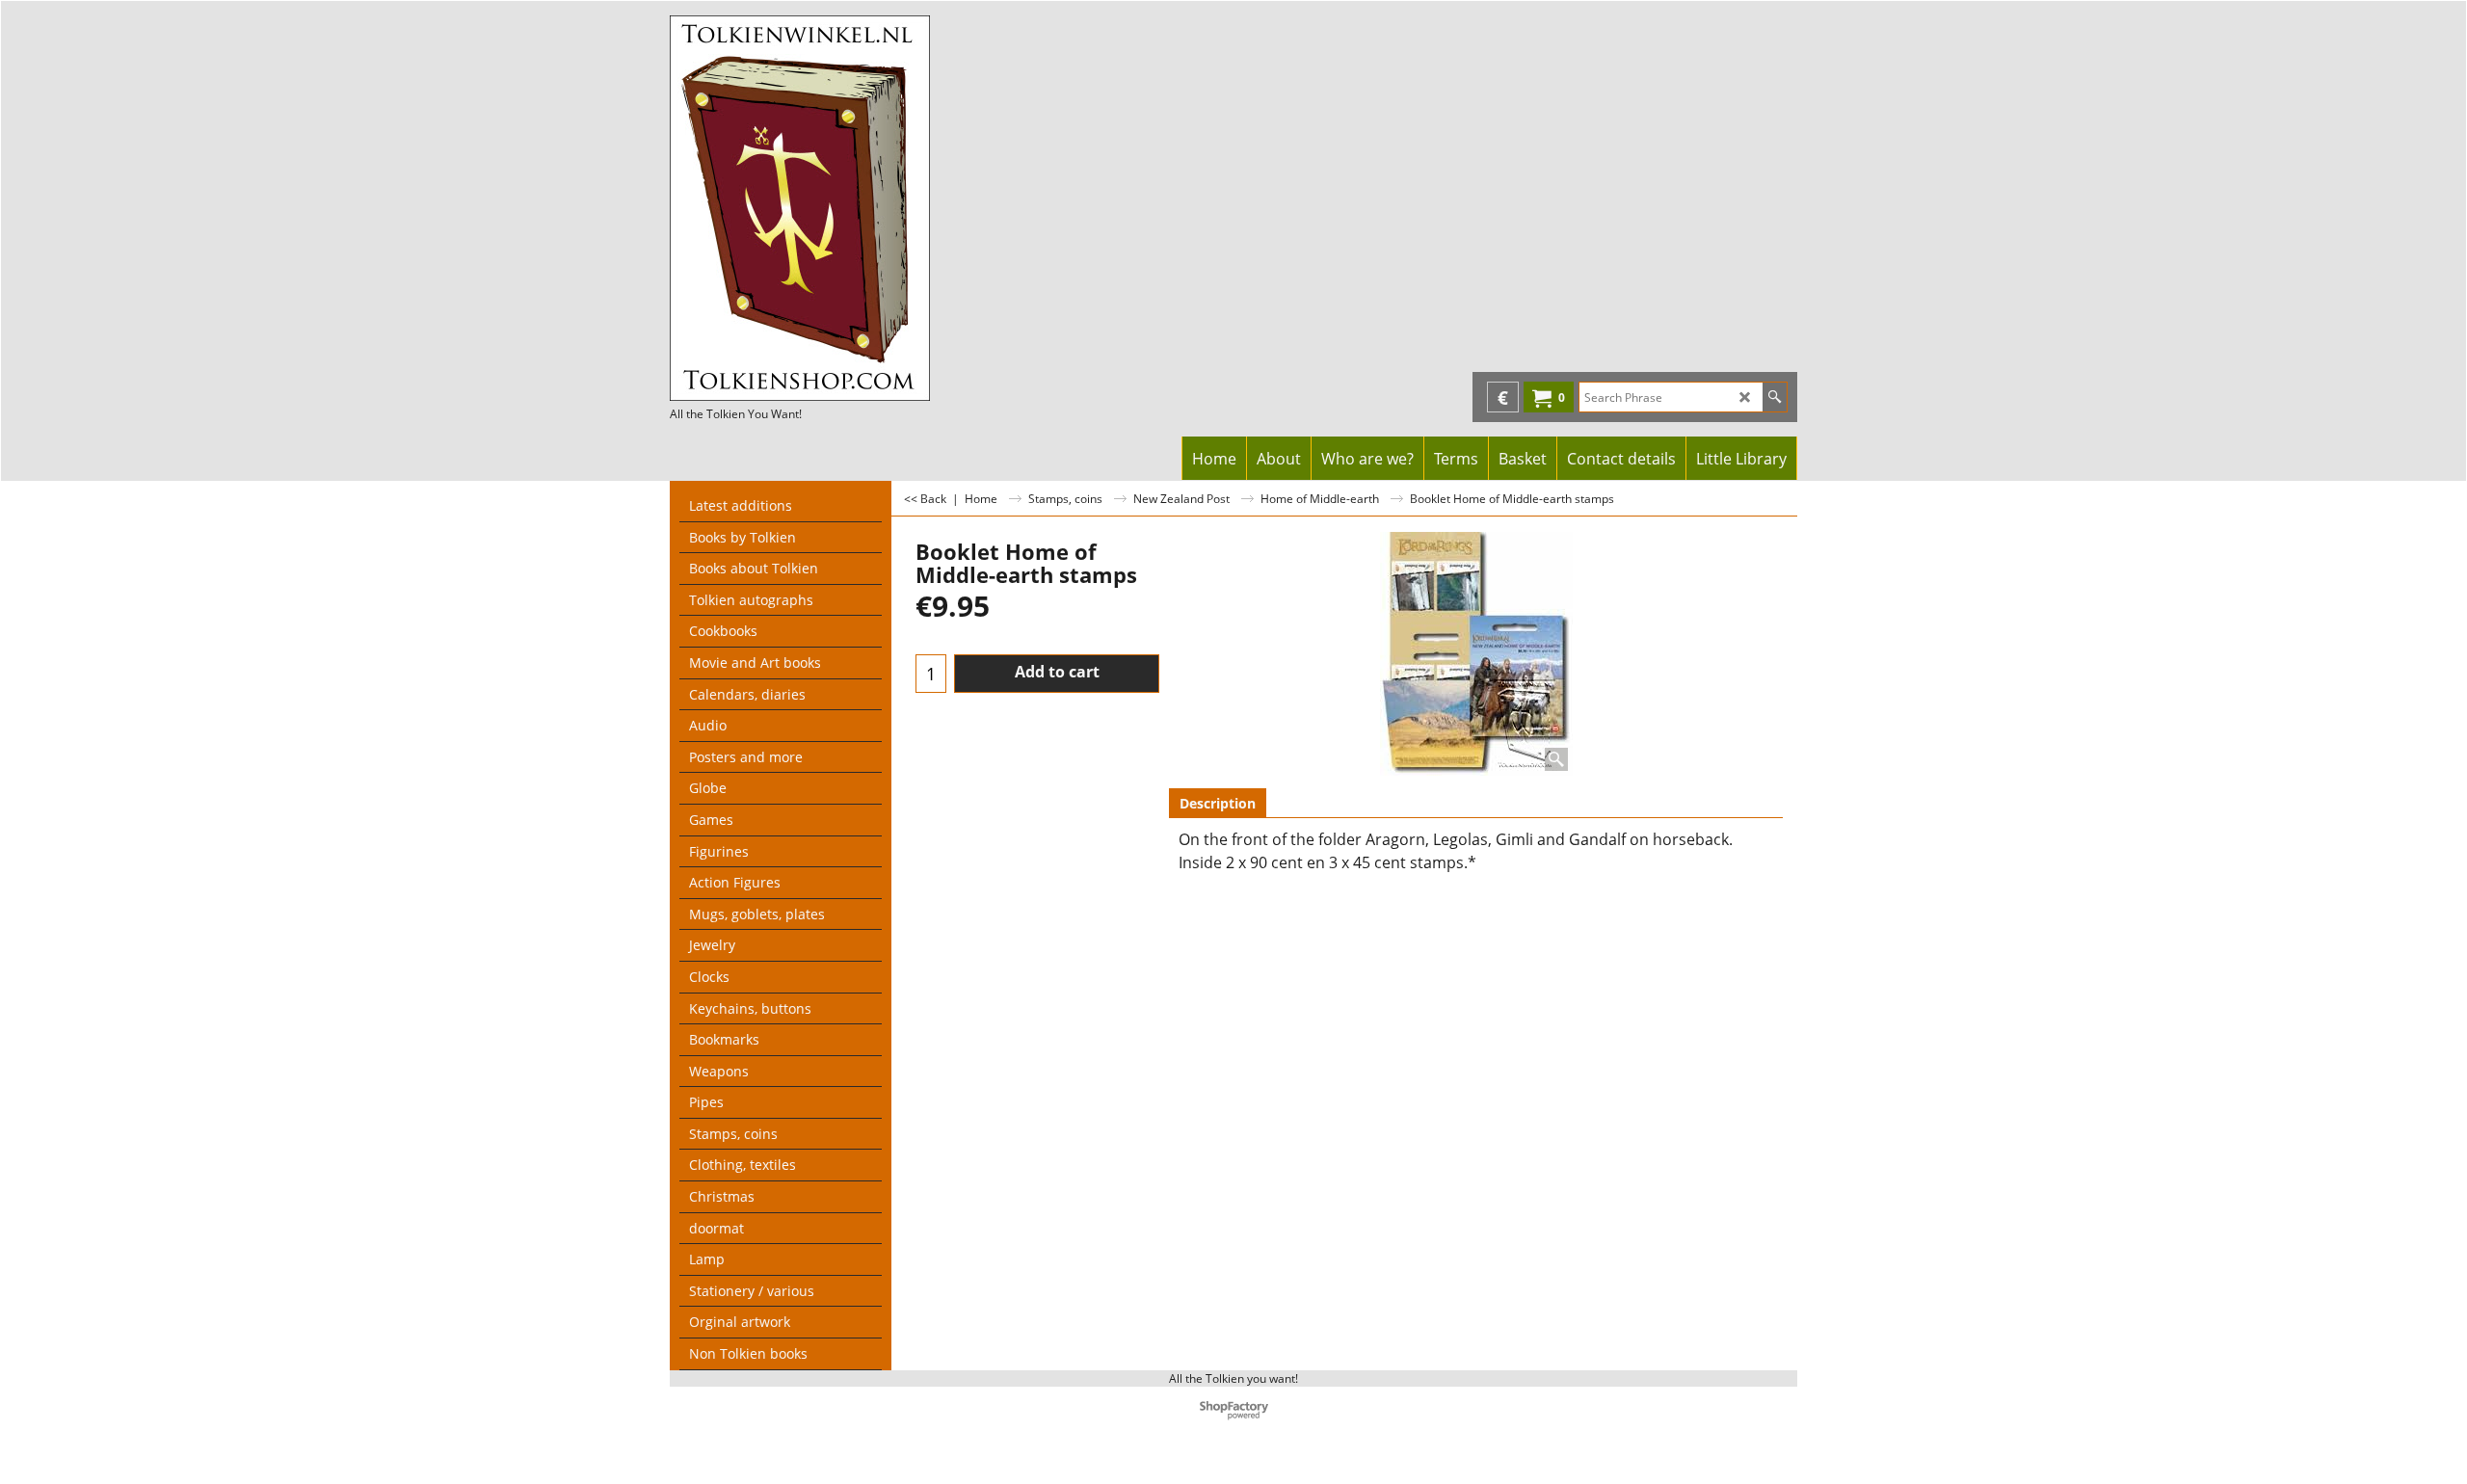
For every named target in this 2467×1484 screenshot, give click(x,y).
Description (1218, 803)
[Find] (1775, 397)
